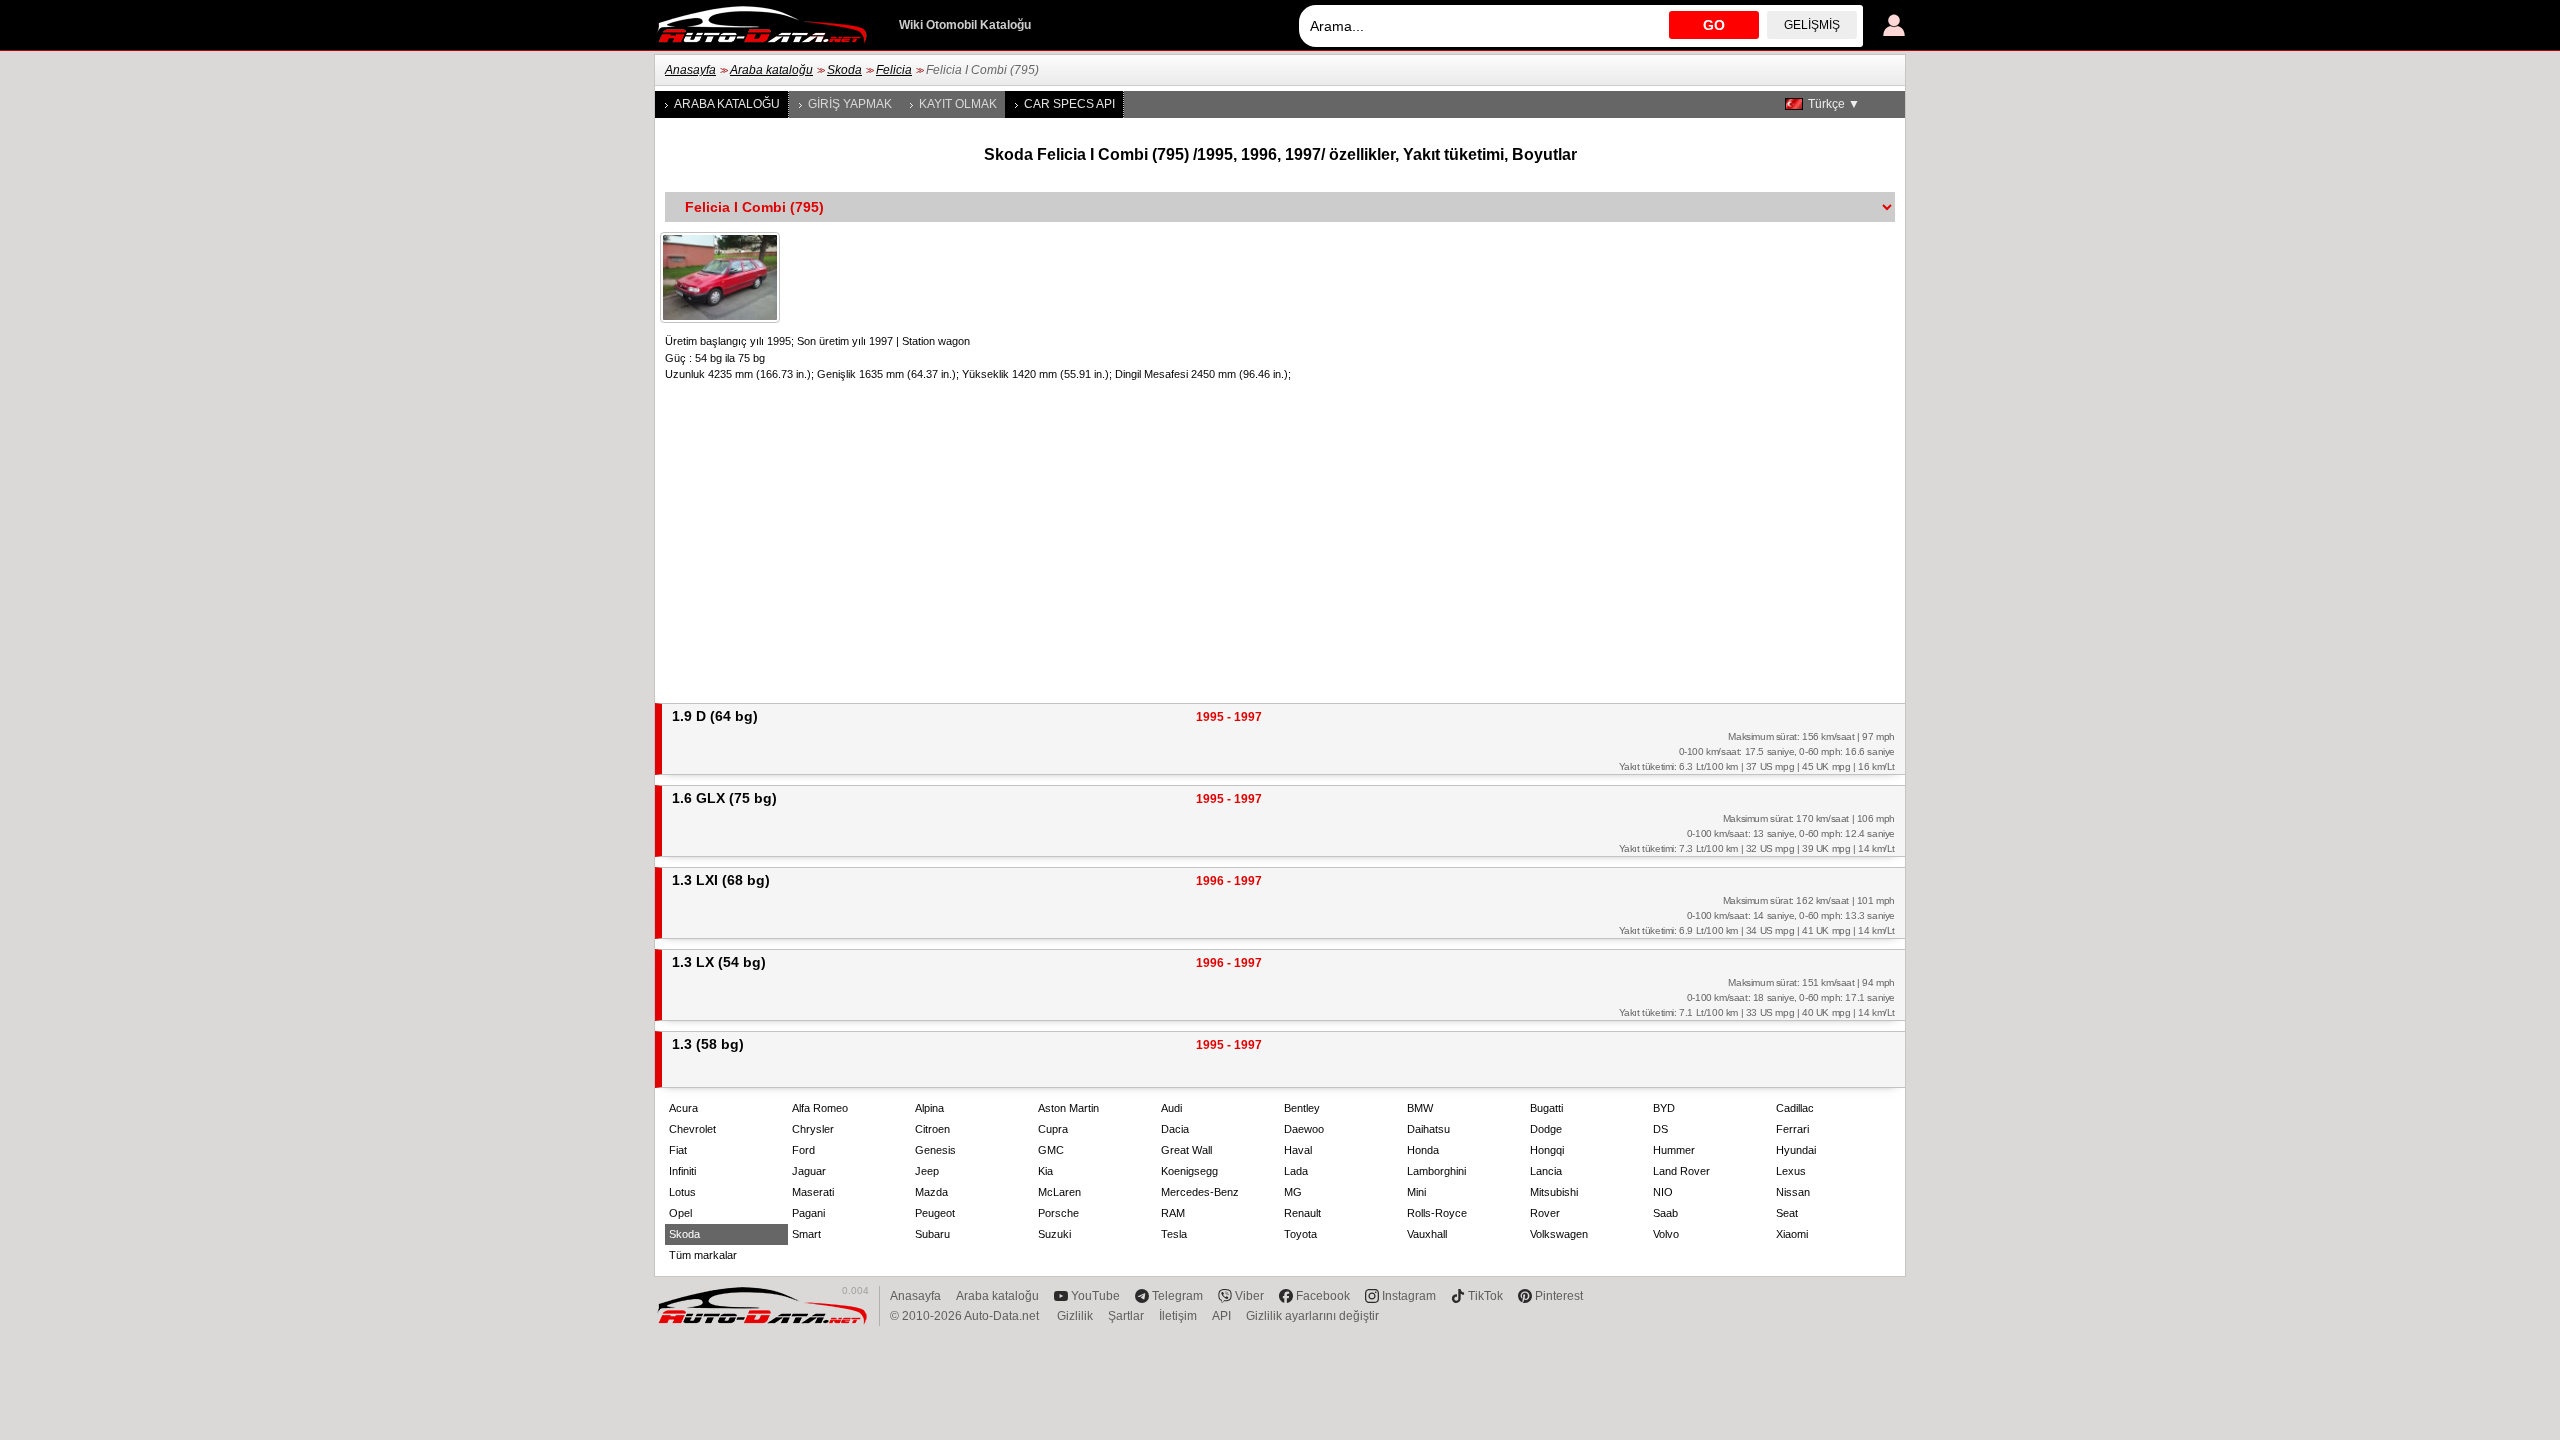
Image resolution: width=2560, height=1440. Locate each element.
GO (1714, 25)
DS (1660, 1129)
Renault (1302, 1213)
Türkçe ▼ (1834, 104)
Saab (1665, 1213)
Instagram (1409, 1296)
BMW (1420, 1108)
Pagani (808, 1213)
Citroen (932, 1129)
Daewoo (1304, 1129)
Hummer (1674, 1150)
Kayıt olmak (958, 104)
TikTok (1485, 1296)
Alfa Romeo (820, 1108)
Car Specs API (1069, 104)
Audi (1171, 1108)
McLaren (1059, 1192)
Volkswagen (1559, 1234)
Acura (683, 1108)
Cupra (1053, 1129)
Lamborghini (1436, 1171)
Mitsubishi (1554, 1192)
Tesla (1174, 1234)
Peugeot (935, 1213)
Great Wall (1186, 1150)
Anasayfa (690, 70)
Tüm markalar (703, 1255)
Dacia (1175, 1129)
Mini (1416, 1192)
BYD (1664, 1108)
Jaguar (809, 1171)
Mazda (931, 1192)
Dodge (1546, 1129)
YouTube (1095, 1296)
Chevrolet (692, 1129)
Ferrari (1792, 1129)
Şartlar (1126, 1316)
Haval (1298, 1150)
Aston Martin (1068, 1108)
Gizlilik (1075, 1316)
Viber (1249, 1296)
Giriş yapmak (850, 104)
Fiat (678, 1150)
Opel (680, 1213)
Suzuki (1054, 1234)
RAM (1173, 1213)
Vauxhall (1427, 1234)
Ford (803, 1150)
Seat (1787, 1213)
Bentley (1302, 1108)
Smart (806, 1234)
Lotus (682, 1192)
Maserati (813, 1192)
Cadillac (1795, 1108)
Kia (1045, 1171)
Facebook (1323, 1296)
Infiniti (682, 1171)
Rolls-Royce (1437, 1213)
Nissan (1793, 1192)
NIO (1663, 1192)
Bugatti (1546, 1108)
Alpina (929, 1108)
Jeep (927, 1171)
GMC (1051, 1150)
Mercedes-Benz (1200, 1192)
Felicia (894, 70)
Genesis (935, 1150)
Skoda (844, 70)
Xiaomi (1792, 1234)
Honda (1423, 1150)
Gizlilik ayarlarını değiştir (1312, 1316)
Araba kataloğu (771, 70)
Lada (1296, 1171)
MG (1293, 1192)
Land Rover (1681, 1171)
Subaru (932, 1234)
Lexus (1791, 1171)
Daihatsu (1428, 1129)
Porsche (1058, 1213)
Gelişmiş (1812, 25)
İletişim (1178, 1316)
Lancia (1546, 1171)
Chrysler (813, 1129)
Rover (1545, 1213)
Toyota (1300, 1234)
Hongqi (1547, 1150)
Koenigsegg (1189, 1171)
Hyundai (1796, 1150)
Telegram (1177, 1296)
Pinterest (1559, 1296)
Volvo (1666, 1234)
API (1221, 1316)
